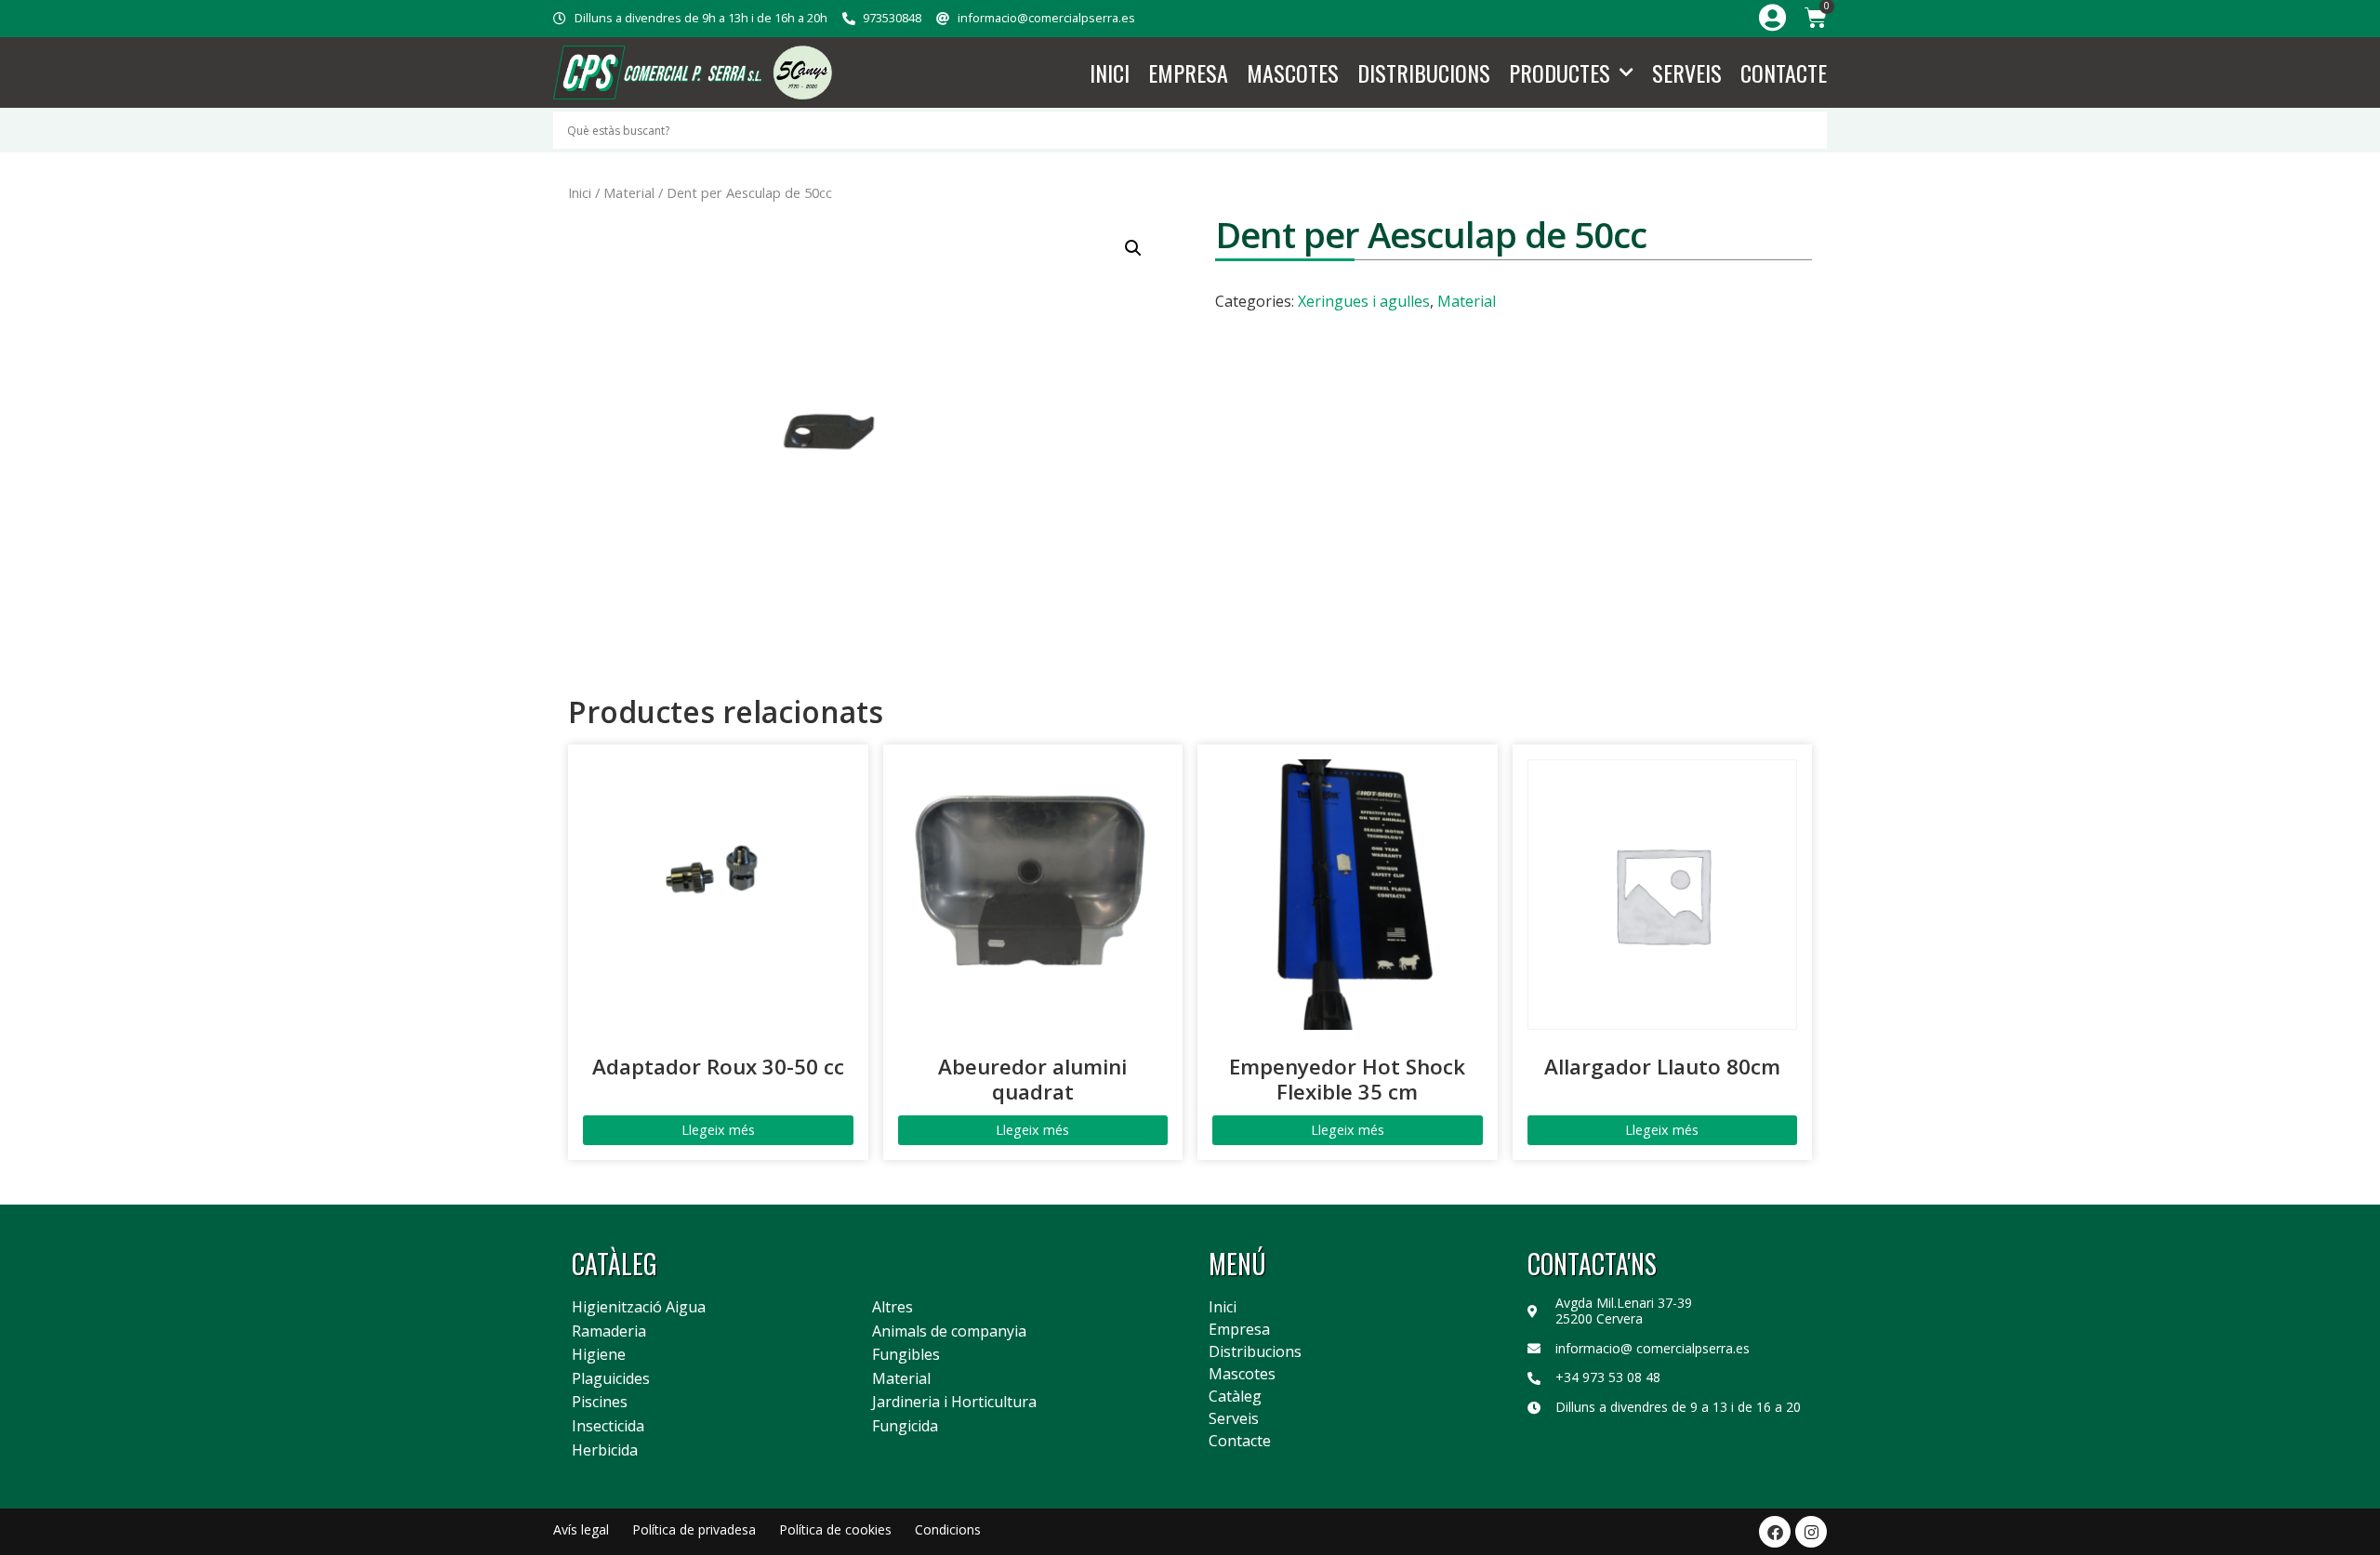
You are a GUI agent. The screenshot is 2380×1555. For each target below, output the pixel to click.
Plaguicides (611, 1379)
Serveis (1687, 72)
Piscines (600, 1403)
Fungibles (906, 1355)
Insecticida (608, 1427)
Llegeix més (718, 1130)
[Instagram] (1811, 1532)
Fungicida (905, 1427)
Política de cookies (835, 1529)
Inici (1110, 72)
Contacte (1784, 72)
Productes (1560, 72)
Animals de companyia (949, 1332)
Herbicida (605, 1451)
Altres (892, 1308)
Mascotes (1293, 72)
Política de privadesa (694, 1529)
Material (629, 192)
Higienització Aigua (639, 1308)
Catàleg (1235, 1396)
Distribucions (1424, 72)
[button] (1133, 248)
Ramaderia (609, 1332)
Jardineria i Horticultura (954, 1403)
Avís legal (581, 1529)
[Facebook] (1775, 1532)
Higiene (599, 1355)
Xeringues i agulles (1364, 301)
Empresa (1188, 72)
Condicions (948, 1529)
